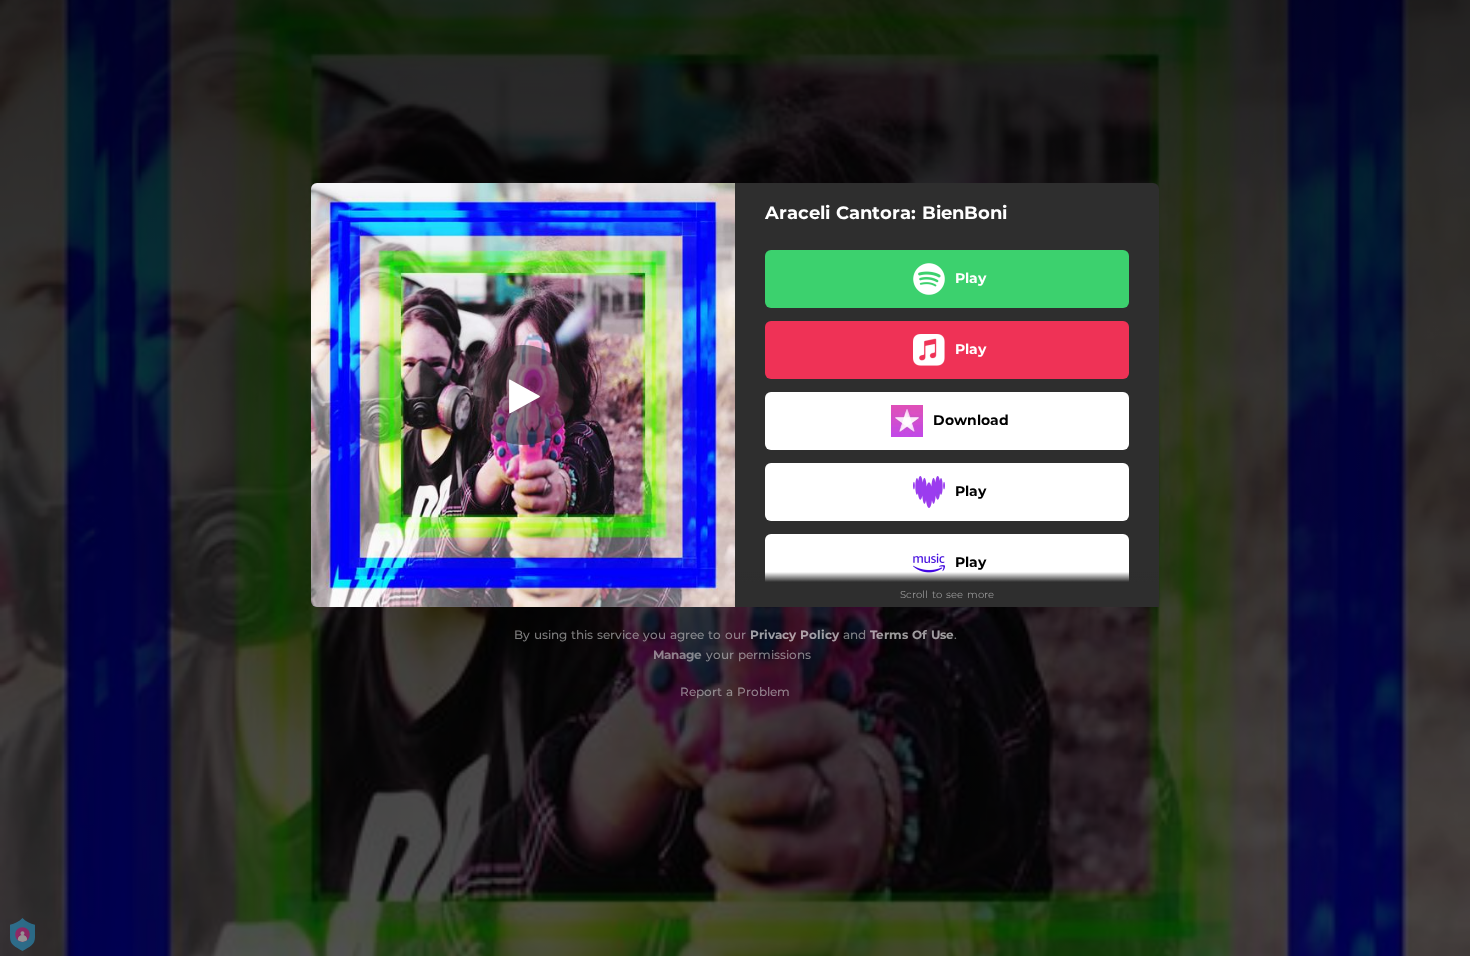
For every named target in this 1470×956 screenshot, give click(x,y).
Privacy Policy (794, 634)
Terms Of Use (912, 634)
